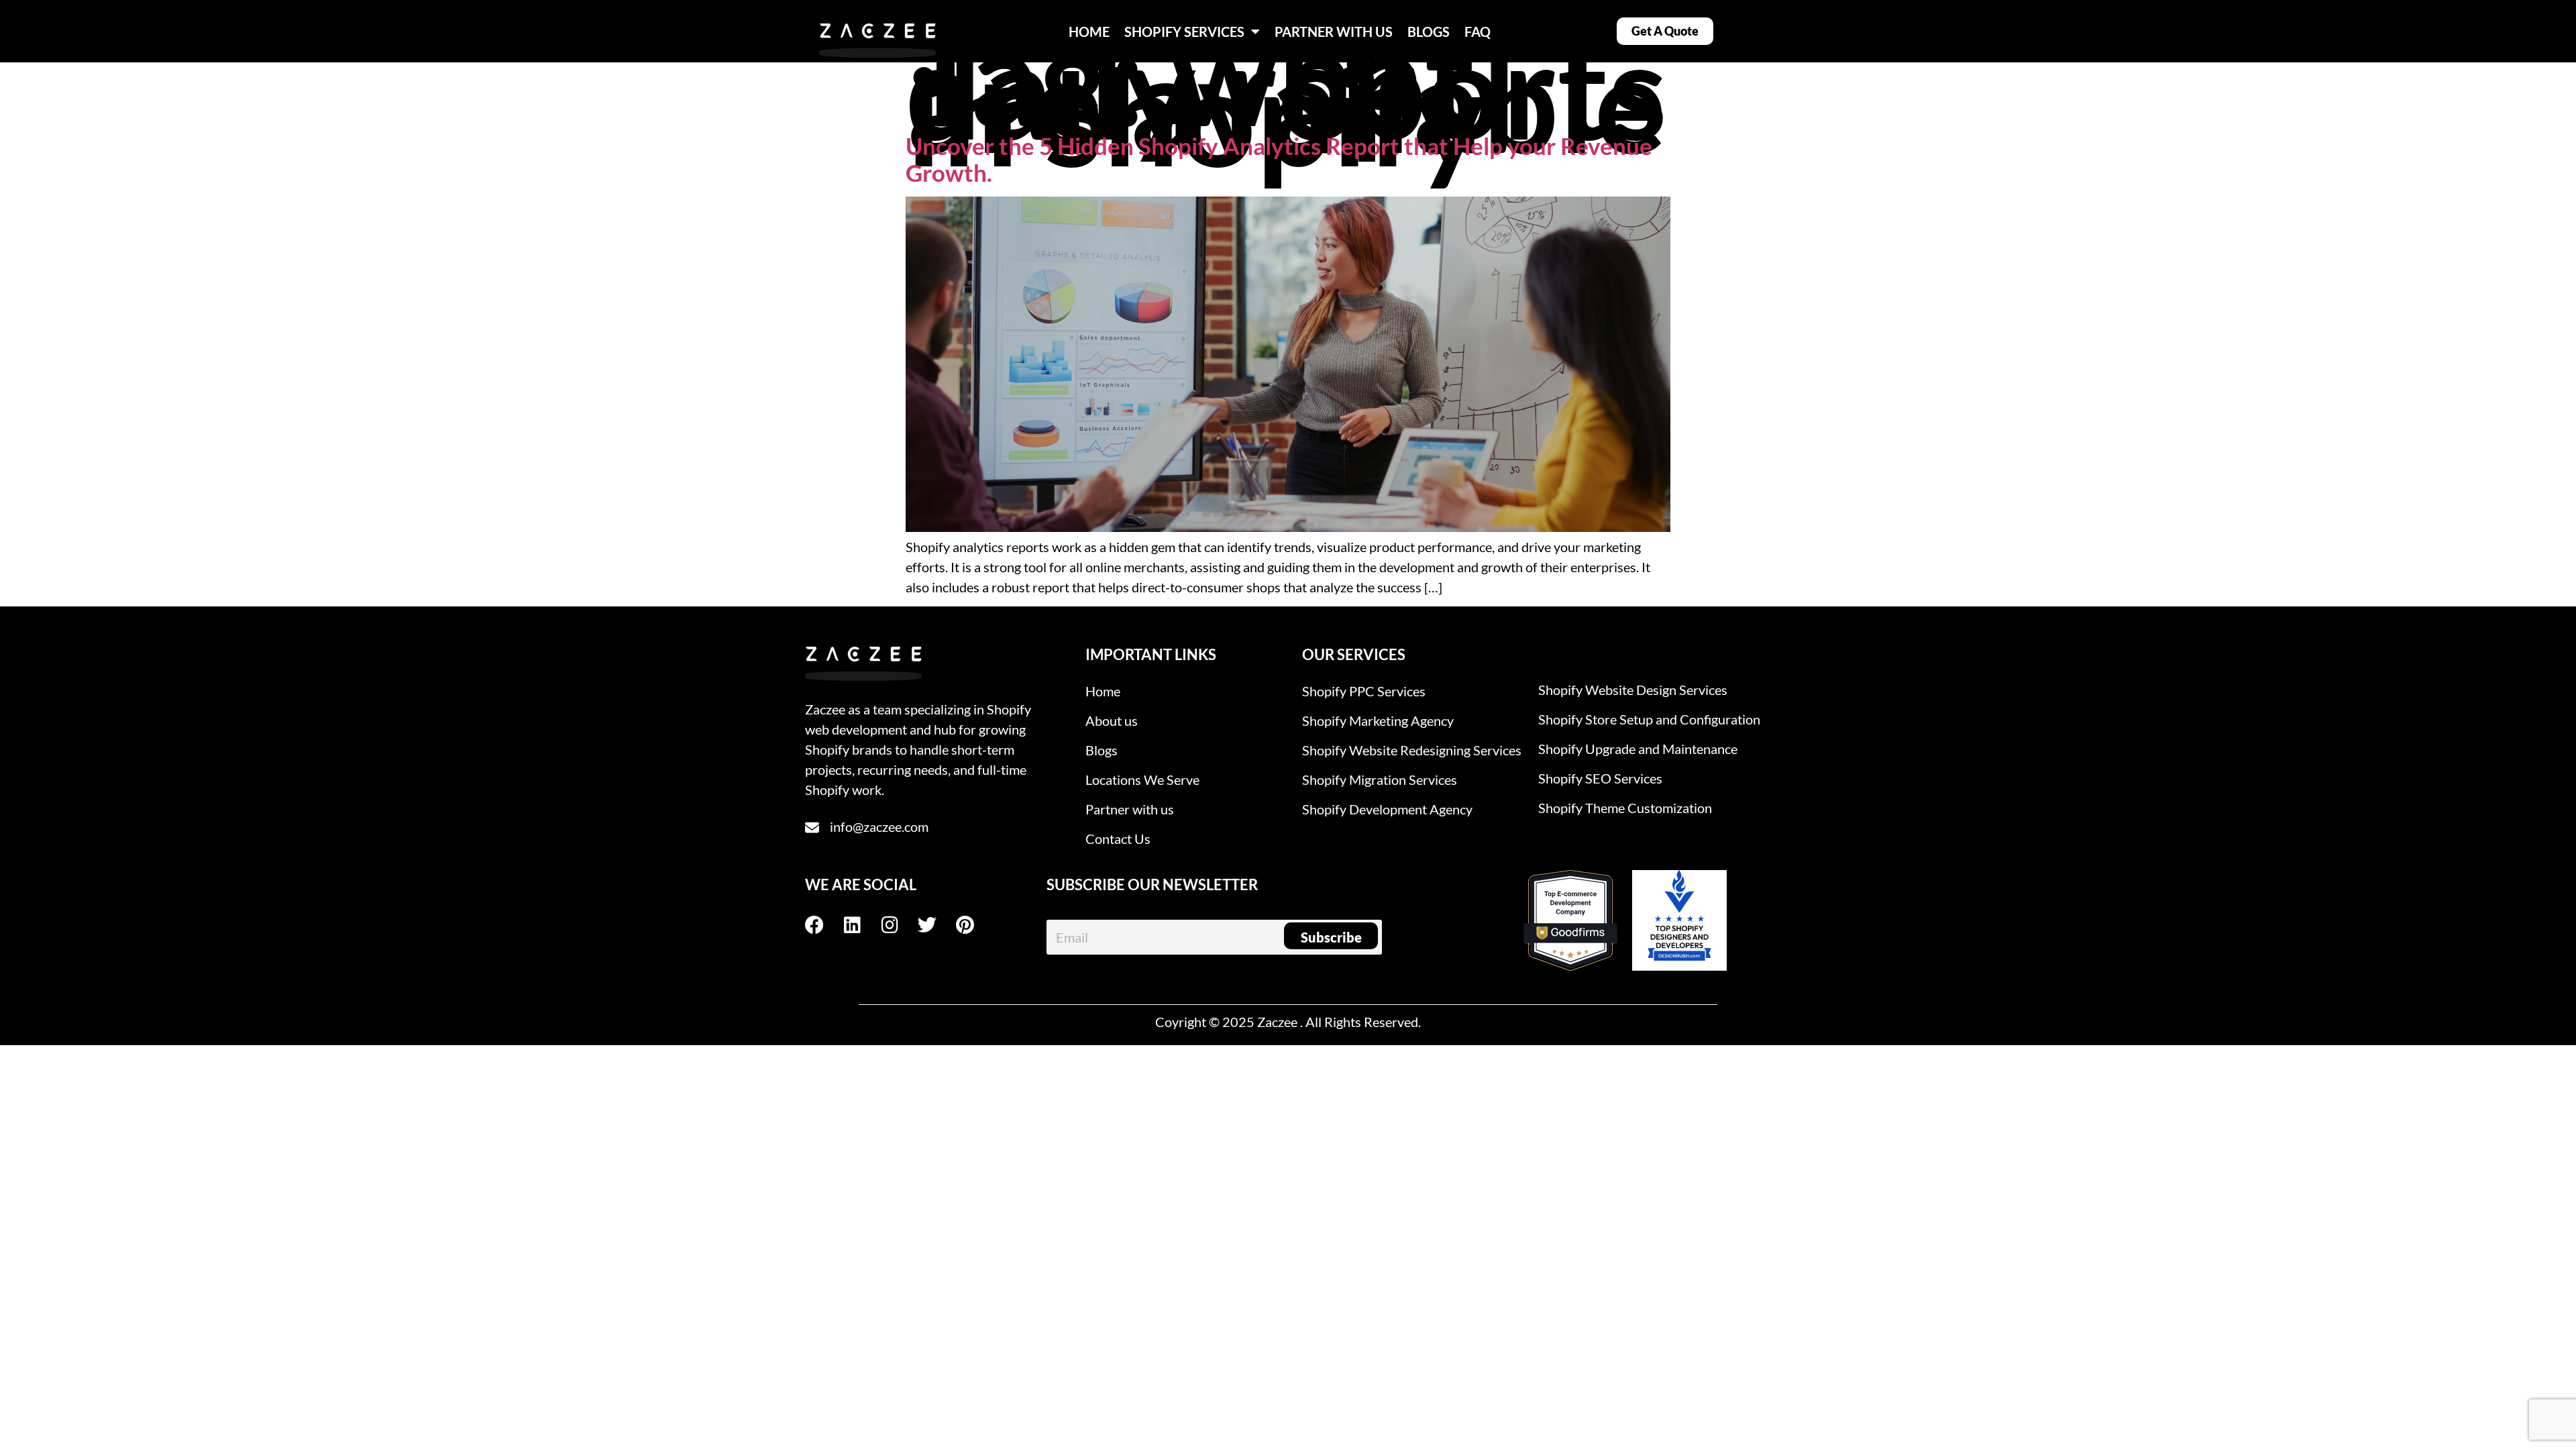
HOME (1089, 32)
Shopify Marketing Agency (1378, 720)
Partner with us (1130, 809)
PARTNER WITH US (1334, 32)
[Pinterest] (974, 925)
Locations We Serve (1142, 780)
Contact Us (1118, 839)
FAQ (1478, 32)
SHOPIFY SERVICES (1184, 32)
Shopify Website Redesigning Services (1412, 750)
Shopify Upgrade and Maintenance (1638, 749)
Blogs (1102, 750)
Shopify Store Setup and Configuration (1649, 719)
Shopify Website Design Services (1633, 690)
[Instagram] (899, 925)
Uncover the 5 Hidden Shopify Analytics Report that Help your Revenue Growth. (1279, 159)
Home (1103, 691)
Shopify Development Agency (1387, 809)
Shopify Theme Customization (1625, 808)
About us (1112, 720)
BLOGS (1429, 32)
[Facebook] (824, 925)
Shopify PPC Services (1364, 691)
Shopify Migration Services (1380, 780)
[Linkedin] (861, 925)
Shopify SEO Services (1600, 778)
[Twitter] (936, 925)
